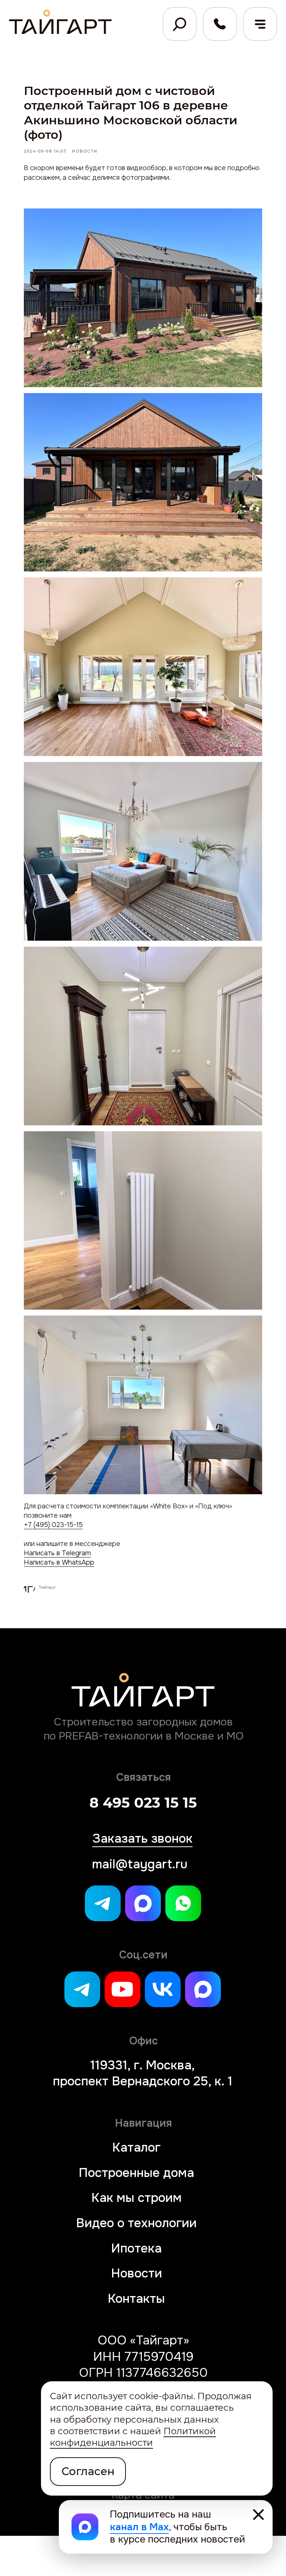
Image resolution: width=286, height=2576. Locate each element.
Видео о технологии (136, 2223)
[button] (260, 24)
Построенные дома (136, 2173)
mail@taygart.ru (140, 1864)
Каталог (136, 2147)
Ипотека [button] (136, 2248)
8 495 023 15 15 (143, 1803)
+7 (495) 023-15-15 (53, 1525)
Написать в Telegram (57, 1553)
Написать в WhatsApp (59, 1562)
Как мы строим (136, 2198)
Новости (136, 2273)
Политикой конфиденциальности (133, 2437)
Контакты (136, 2298)
